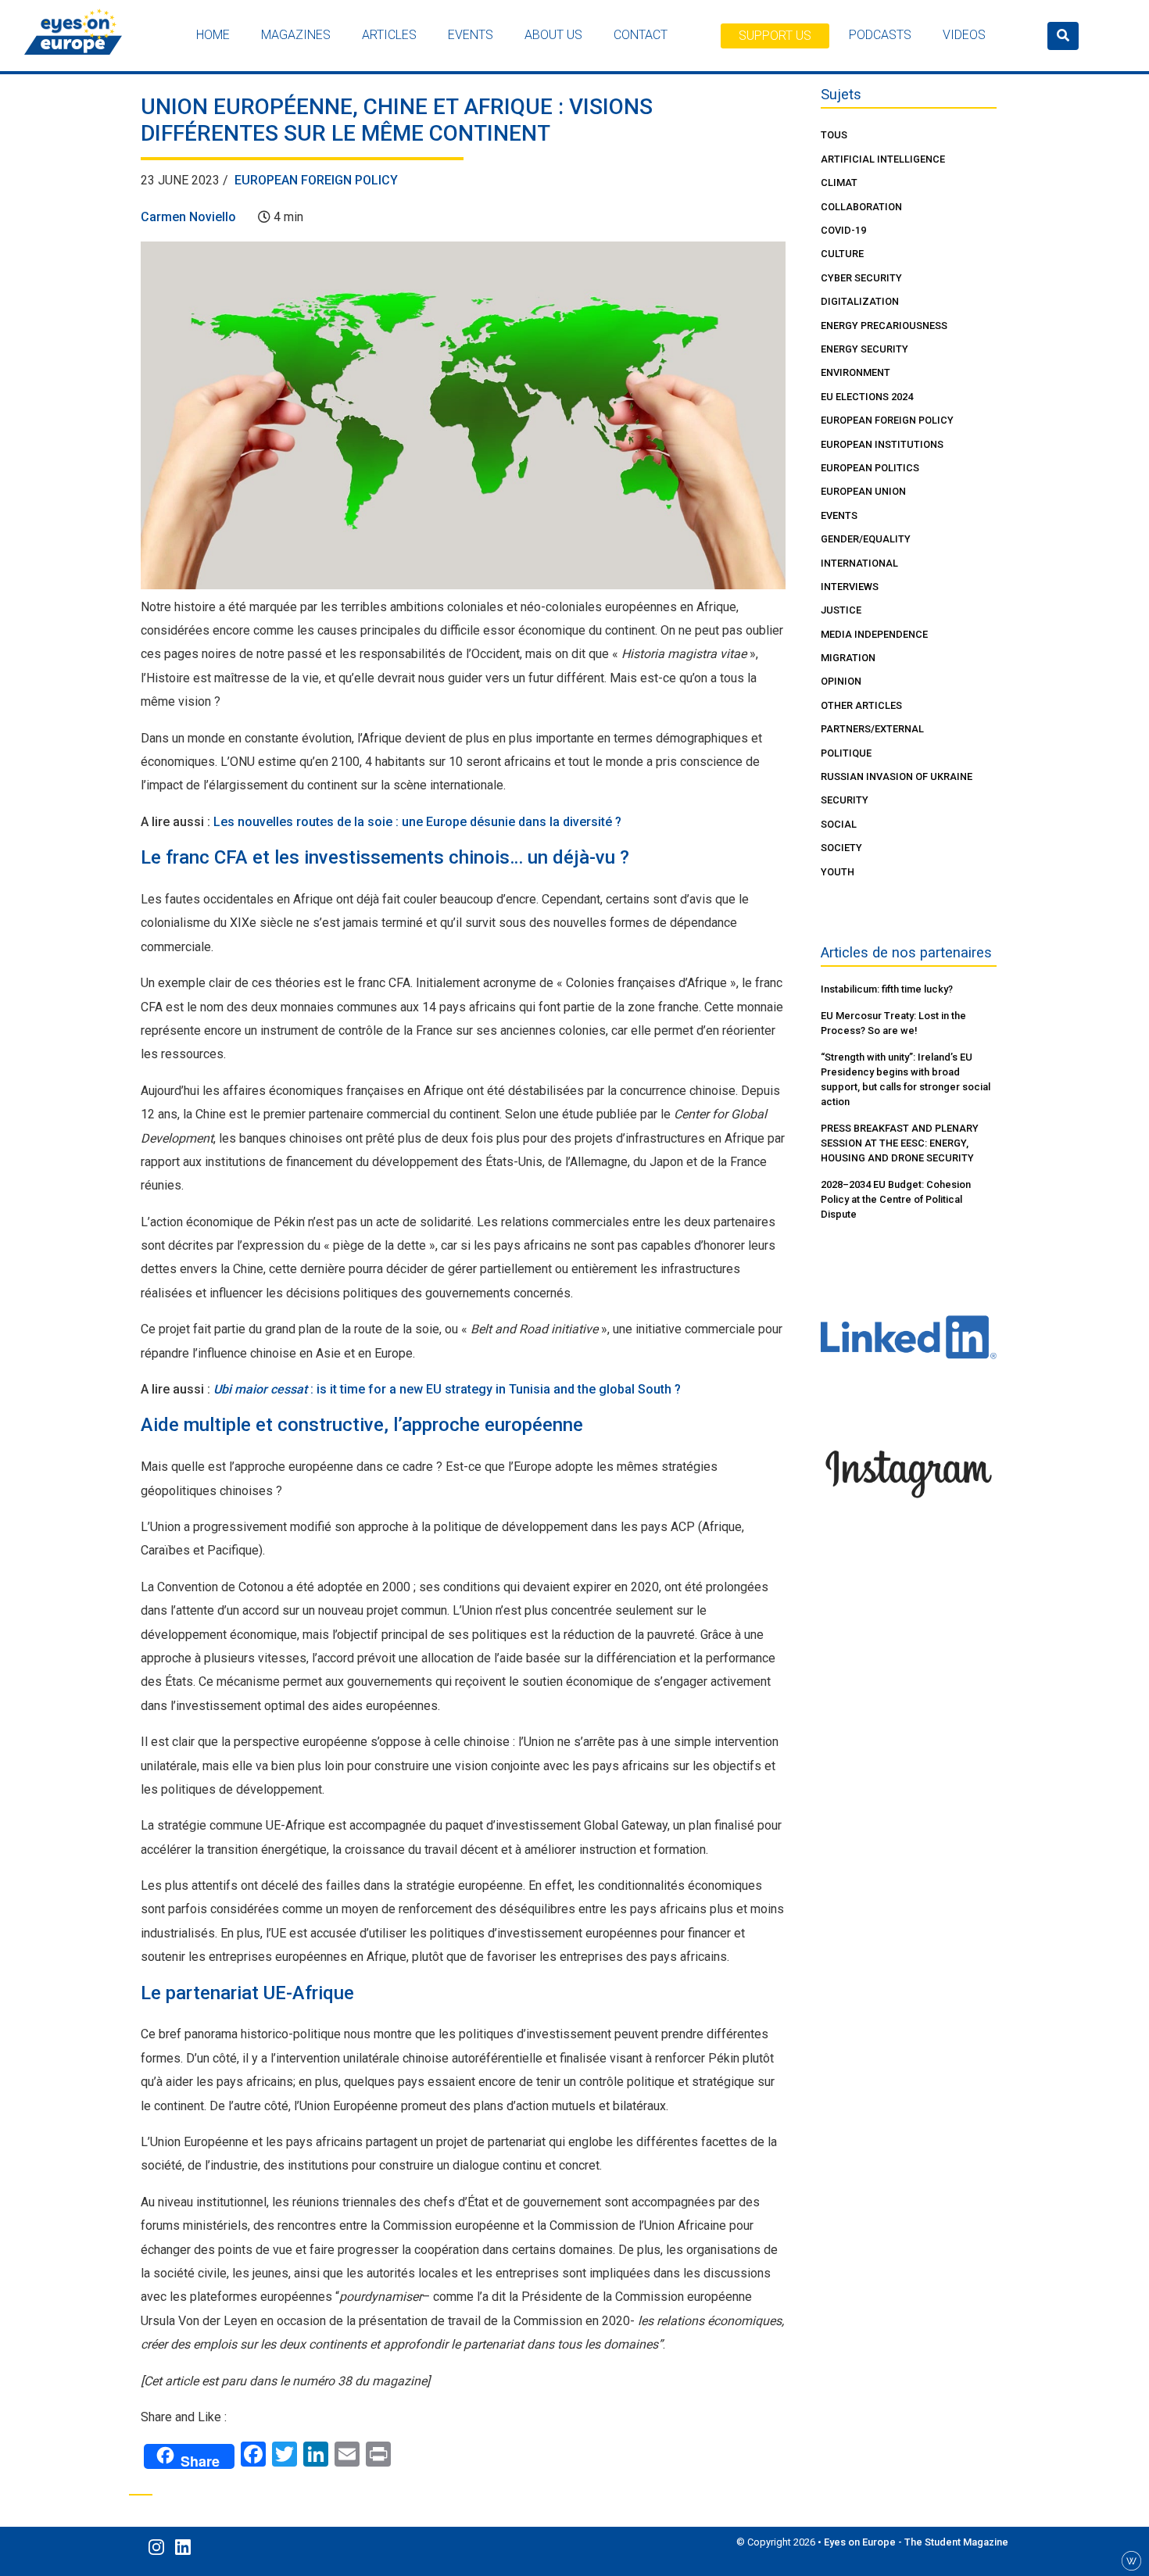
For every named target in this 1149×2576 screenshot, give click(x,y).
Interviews (850, 587)
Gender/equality (866, 539)
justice (841, 610)
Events (471, 35)
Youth (838, 872)
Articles (389, 35)
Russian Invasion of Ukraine (897, 776)
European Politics (870, 468)
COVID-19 (843, 230)
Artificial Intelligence (883, 159)
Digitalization (860, 301)
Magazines (296, 35)
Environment (855, 372)
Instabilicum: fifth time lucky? (887, 989)
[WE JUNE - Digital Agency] (1131, 2560)
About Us (553, 35)
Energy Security (864, 349)
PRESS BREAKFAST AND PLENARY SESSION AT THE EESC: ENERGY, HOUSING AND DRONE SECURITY (900, 1143)
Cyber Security (861, 278)
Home (213, 35)
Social (839, 824)
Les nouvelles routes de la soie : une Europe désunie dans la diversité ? (417, 822)
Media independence (874, 634)
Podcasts (880, 35)
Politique (846, 753)
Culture (842, 254)
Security (845, 800)
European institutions (882, 444)
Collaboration (861, 207)
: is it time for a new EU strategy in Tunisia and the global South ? (447, 1389)
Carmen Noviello (188, 217)
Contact (641, 35)
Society (841, 848)
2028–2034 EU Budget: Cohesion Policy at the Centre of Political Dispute (896, 1199)
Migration (848, 658)
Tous (834, 135)
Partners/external (872, 729)
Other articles (861, 705)
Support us (775, 36)
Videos (964, 35)
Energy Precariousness (884, 326)
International (859, 563)
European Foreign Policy (316, 180)
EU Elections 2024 (867, 397)
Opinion (841, 681)
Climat (839, 182)
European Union (863, 491)
